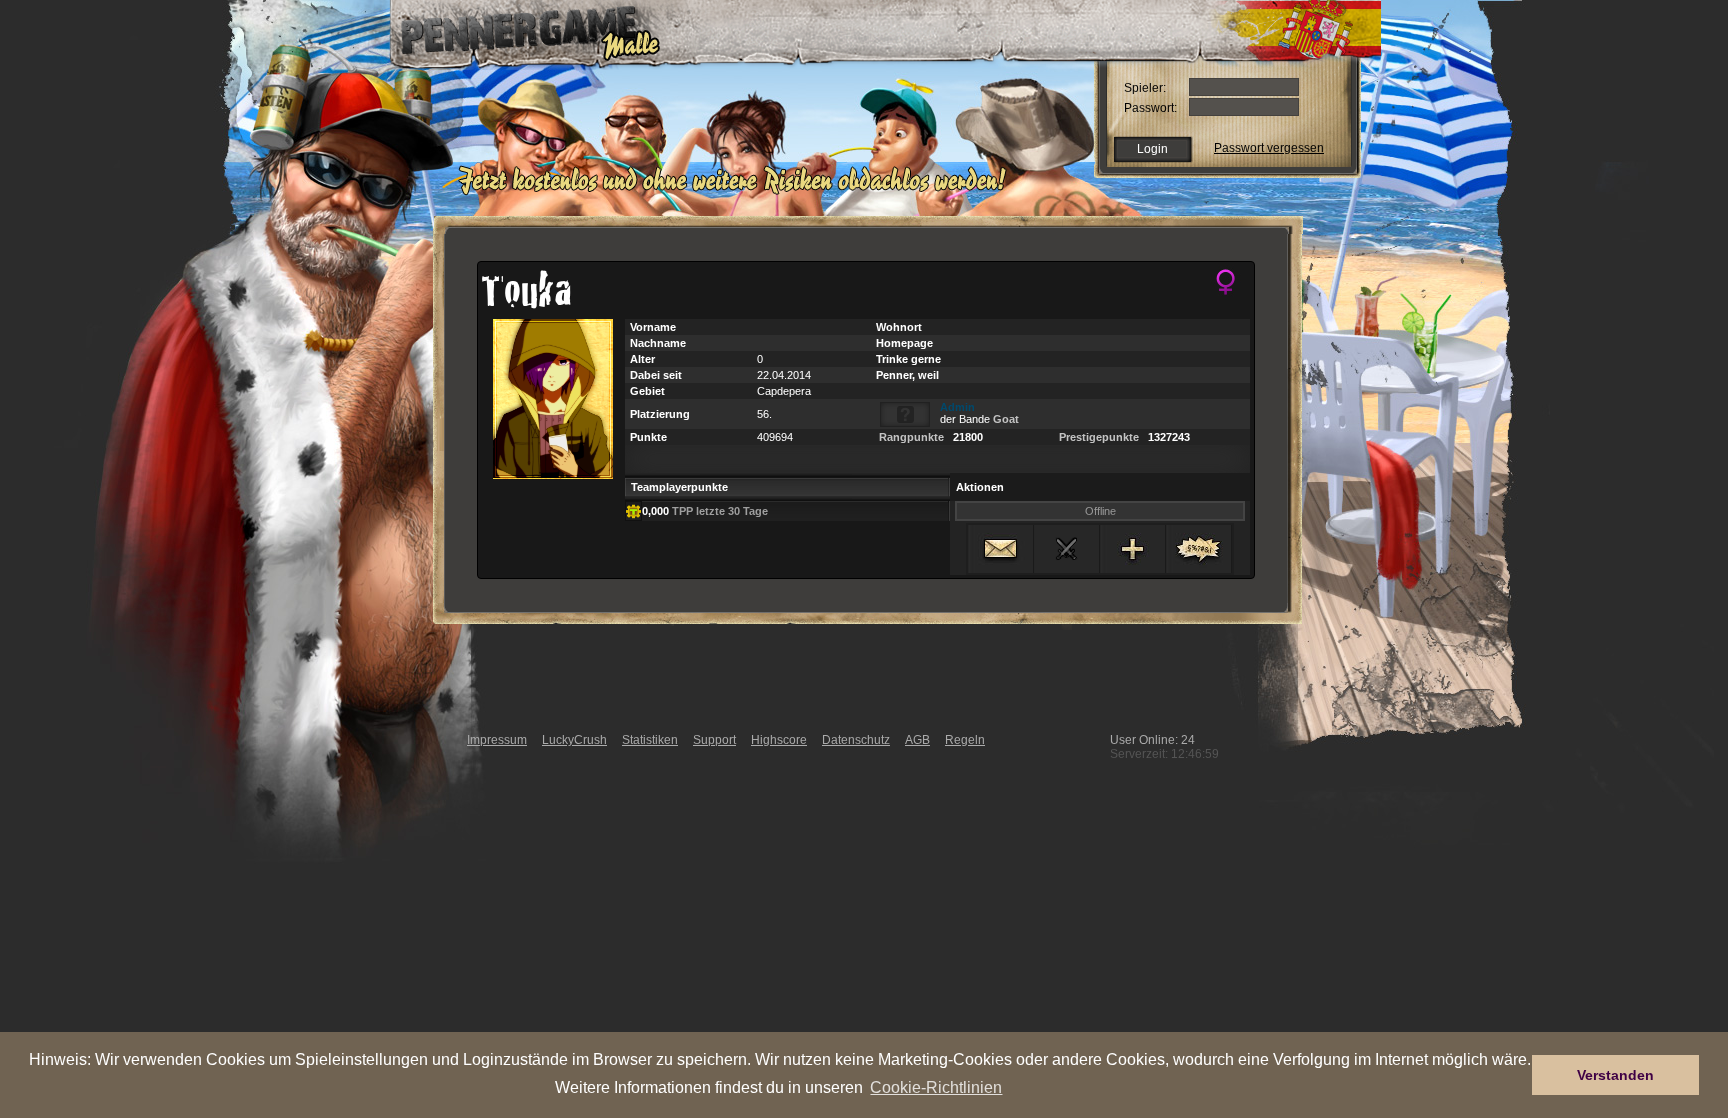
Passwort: (1150, 108)
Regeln (965, 740)
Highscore (779, 740)
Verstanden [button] (1615, 1075)
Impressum (497, 740)
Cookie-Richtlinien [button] (936, 1087)
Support (714, 740)
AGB (917, 740)
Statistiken (650, 740)
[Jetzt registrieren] (737, 192)
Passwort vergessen (1269, 148)
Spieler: (1145, 88)
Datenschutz (856, 740)
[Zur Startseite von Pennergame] (517, 30)
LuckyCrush (574, 740)
